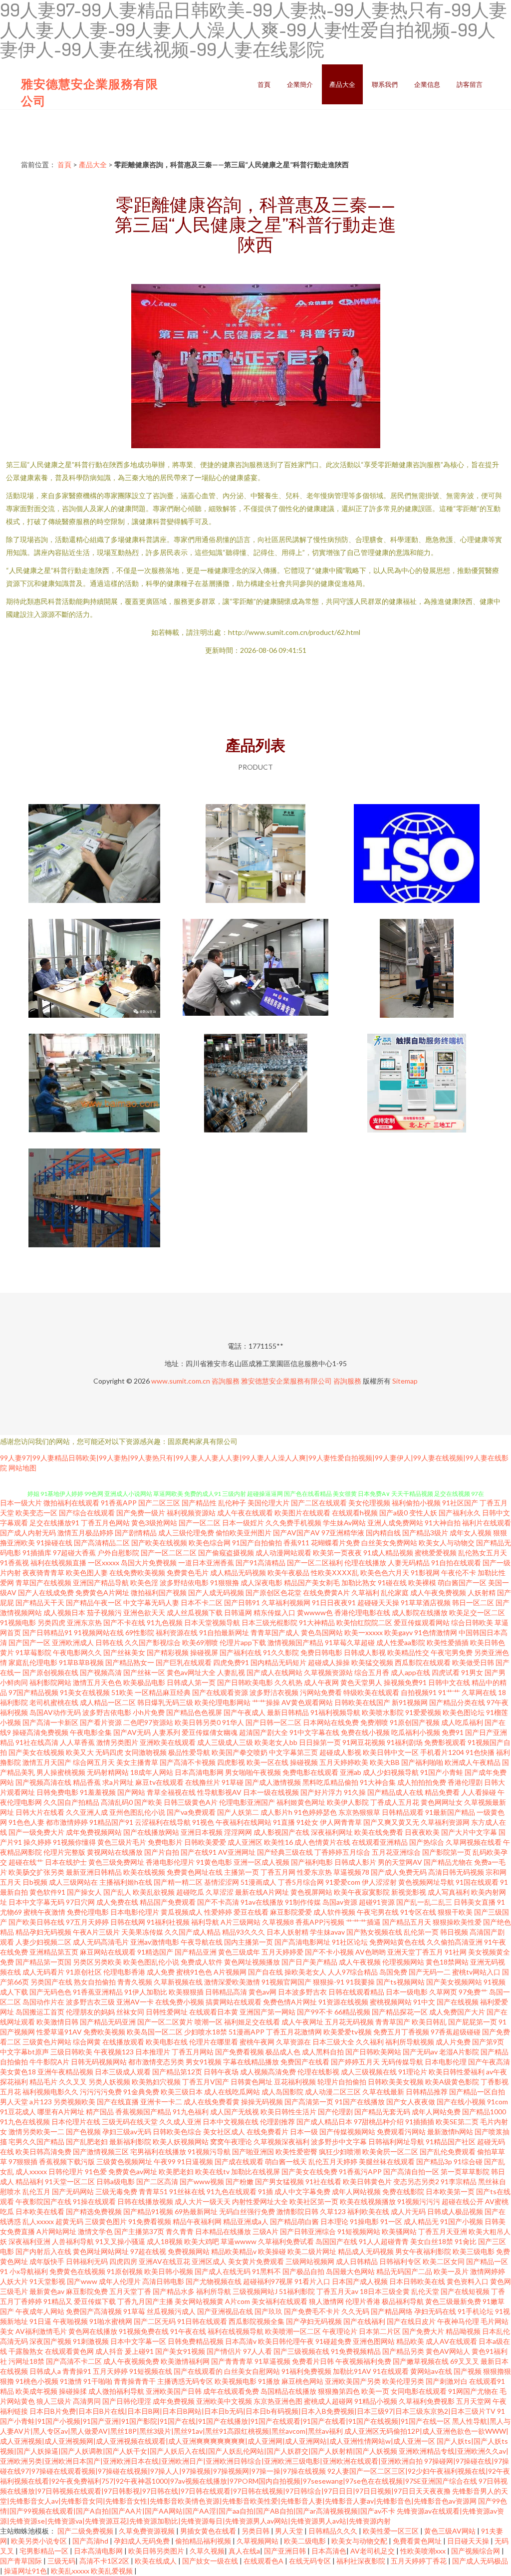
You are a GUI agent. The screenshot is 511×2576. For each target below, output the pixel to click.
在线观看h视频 (355, 1513)
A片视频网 (230, 1972)
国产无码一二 (430, 1972)
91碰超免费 (333, 2341)
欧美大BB (385, 1762)
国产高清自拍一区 (411, 2171)
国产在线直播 (118, 2102)
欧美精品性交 (408, 1652)
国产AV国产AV (296, 1533)
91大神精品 (317, 1622)
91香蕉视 (14, 1563)
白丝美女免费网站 (389, 1543)
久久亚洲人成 (87, 1812)
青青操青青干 (135, 2381)
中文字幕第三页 (293, 1752)
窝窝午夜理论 (231, 2142)
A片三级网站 (241, 1922)
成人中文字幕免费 (302, 2191)
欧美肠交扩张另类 (36, 1872)
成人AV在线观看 (451, 2341)
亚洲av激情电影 (155, 1942)
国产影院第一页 (447, 1852)
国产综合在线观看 (87, 1513)
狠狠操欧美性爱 (457, 1922)
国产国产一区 (29, 1642)
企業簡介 (300, 84)
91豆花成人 (18, 2112)
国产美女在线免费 (309, 2171)
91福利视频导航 (335, 1712)
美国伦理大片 (268, 1503)
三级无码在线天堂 (130, 2122)
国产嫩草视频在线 (421, 2361)
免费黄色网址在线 (195, 1872)
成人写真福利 (449, 1892)
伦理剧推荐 (277, 2122)
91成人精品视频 (388, 1553)
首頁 (264, 84)
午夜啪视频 (70, 2321)
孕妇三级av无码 (127, 2132)
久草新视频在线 (178, 1982)
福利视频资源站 (191, 1513)
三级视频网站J (255, 2291)
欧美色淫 (144, 1582)
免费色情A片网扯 (290, 2002)
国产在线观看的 (198, 2371)
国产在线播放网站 (151, 1832)
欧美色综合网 (210, 1543)
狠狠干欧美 (455, 1912)
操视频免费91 (405, 1682)
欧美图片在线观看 (302, 1513)
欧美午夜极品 (288, 1573)
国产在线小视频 (461, 2102)
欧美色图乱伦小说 (151, 1962)
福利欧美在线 (368, 2211)
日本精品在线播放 (223, 2231)
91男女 (472, 1672)
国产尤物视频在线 (214, 2281)
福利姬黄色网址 (301, 1802)
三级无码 (61, 2561)
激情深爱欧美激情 (232, 1982)
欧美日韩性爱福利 (457, 2072)
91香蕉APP (119, 1503)
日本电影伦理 (446, 2062)
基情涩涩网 (222, 1882)
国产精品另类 (403, 2351)
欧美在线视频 (144, 1872)
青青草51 (153, 2191)
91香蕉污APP (360, 2171)
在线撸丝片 (203, 1782)
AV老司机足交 (373, 2551)
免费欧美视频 (104, 2032)
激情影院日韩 (297, 2211)
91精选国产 (155, 1952)
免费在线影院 (403, 2191)
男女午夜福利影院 (423, 2251)
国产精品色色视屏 (194, 1712)
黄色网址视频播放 (252, 1962)
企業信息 (427, 84)
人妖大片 (14, 2281)
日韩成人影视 (365, 1652)
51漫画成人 (258, 1882)
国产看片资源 (101, 1722)
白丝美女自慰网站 (252, 2371)
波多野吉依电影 (107, 1712)
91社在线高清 (37, 1742)
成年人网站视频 (356, 2191)
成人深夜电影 (261, 1582)
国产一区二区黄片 (165, 2022)
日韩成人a (45, 2371)
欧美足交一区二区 (477, 1612)
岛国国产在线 (336, 2241)
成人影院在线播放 (420, 1612)
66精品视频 (352, 2012)
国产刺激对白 (447, 2381)
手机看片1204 (442, 1752)
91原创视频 (125, 2271)
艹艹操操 (266, 1702)
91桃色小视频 (37, 2381)
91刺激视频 (91, 2341)
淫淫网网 (238, 1832)
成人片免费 (453, 2042)
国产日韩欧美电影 (245, 1682)
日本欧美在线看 (40, 2211)
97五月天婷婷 (87, 1922)
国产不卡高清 (218, 1902)
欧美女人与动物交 (447, 1543)
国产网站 (131, 1792)
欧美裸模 (422, 1582)
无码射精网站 (108, 1772)
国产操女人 (84, 1892)
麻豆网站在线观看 (108, 1952)
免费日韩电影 (321, 1652)
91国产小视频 (462, 2221)
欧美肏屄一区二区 (390, 2151)
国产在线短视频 (465, 2291)
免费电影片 (165, 1842)
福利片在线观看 (487, 1523)
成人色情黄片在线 (322, 1842)
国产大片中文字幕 (469, 1832)
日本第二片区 (380, 2331)
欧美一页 (375, 2391)
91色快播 (480, 1752)
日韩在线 (109, 1642)
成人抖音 (109, 2351)
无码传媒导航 (402, 2062)
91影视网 (425, 1573)
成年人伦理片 (120, 2281)
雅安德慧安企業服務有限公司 (286, 1381)
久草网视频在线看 (474, 1842)
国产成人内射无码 (28, 1533)
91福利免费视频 (306, 2371)
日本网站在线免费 (331, 1722)
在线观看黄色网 (69, 2351)
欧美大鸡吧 (202, 2241)
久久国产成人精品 (193, 1932)
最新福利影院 (130, 2142)
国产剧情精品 (136, 1533)
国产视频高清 (101, 1672)
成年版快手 (47, 2261)
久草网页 (443, 1992)
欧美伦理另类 (403, 2381)
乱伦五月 (36, 2191)
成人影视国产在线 (281, 1832)
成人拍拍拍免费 (422, 1782)
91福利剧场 (405, 1742)
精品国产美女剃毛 (312, 1582)
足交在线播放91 (54, 1523)
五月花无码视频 (349, 2022)
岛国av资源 (340, 1902)
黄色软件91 (47, 1892)
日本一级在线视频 (271, 1792)
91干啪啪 (98, 2381)
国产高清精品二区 (102, 1543)
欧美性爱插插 (448, 1642)
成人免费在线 (117, 1902)
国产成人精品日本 (324, 2122)
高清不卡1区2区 (105, 2561)
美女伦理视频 (369, 1503)
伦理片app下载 (243, 1642)
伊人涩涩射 (379, 1882)
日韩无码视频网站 (99, 2062)
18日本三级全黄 (385, 2291)
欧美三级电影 (474, 2251)
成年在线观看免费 (231, 2391)
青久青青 (180, 2231)
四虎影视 (231, 1762)
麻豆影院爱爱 (291, 1912)
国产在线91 (199, 1852)
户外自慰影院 (118, 1553)
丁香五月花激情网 (294, 2032)
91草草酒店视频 (426, 1602)
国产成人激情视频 (273, 1782)
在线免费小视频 (180, 2002)
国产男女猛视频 (279, 2181)
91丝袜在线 (187, 2191)
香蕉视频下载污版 (67, 2161)
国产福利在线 (241, 1652)
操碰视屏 (204, 1652)
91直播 (284, 1822)
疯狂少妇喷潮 (340, 2151)
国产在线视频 (458, 2002)
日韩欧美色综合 (177, 2132)
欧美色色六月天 (385, 1573)
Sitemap (405, 1381)
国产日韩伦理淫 (127, 2401)
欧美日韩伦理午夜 (286, 2341)
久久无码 (355, 2311)
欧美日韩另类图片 (157, 2551)
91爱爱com (343, 1882)
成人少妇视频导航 (391, 1772)
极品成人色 (283, 2052)
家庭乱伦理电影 (33, 1662)
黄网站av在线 (431, 2371)
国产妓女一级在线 (211, 2561)
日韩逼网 (238, 1612)
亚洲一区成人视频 (261, 1862)
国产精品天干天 (40, 1602)
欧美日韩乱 (429, 2022)
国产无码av (420, 2052)
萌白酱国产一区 (462, 1582)
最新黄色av (47, 2291)
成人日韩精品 (357, 2261)
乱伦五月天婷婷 (333, 2161)
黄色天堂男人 (361, 1682)
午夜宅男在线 (378, 1912)
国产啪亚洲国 (253, 2151)
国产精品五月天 (407, 1922)
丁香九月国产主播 (145, 2301)
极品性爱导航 (189, 1752)
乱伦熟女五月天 (483, 1553)
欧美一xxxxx (364, 1632)
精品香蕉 (87, 1782)
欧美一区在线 (267, 1762)
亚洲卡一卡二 (161, 2102)
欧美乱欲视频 (154, 1892)
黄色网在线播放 (93, 2331)
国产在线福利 (364, 2321)
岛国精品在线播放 (288, 2391)
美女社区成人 (224, 2132)
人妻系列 (166, 1732)
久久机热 (288, 1682)
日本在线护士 (66, 1862)
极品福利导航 (403, 2301)
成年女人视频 (471, 1533)
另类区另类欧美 (97, 1962)
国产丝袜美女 (124, 1652)
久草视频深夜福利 (281, 2142)
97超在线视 (148, 2251)
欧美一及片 (451, 2271)
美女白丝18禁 (432, 2241)
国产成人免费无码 (399, 1872)
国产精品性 (199, 1503)
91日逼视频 (195, 2161)
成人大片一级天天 (203, 2201)
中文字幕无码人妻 (151, 1602)
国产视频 (468, 2371)
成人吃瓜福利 (462, 1722)
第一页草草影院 (465, 2171)
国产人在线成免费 (46, 1592)
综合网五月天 (94, 1762)
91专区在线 (418, 1912)
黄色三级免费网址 (116, 1862)
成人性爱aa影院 (401, 1642)
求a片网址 (118, 1782)
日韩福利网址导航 (396, 2142)
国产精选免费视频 (94, 2211)
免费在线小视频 (365, 1732)
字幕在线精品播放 (251, 2062)
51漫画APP (247, 2032)
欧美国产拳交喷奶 (240, 1752)
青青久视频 (135, 1982)
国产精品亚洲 (196, 1952)
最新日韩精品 (288, 1712)
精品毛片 (43, 2082)
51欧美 (122, 1692)
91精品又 (58, 2301)
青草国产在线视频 (43, 1582)
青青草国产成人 (275, 1632)
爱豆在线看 (251, 1912)
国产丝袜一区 (144, 1672)
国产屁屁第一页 (473, 2022)
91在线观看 (391, 2371)
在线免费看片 (267, 2132)
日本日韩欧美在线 (417, 2281)
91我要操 (360, 1982)
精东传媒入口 (274, 1612)
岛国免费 (393, 1972)
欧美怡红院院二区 (364, 1622)
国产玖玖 (268, 2311)
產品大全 (342, 84)
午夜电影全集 (91, 1732)
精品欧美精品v (234, 2251)
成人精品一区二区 (108, 1702)
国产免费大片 (423, 2331)
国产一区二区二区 (169, 1553)
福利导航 (205, 1922)
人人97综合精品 (353, 1972)
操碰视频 (304, 1762)
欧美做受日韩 (473, 1662)
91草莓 (134, 2311)
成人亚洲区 (245, 1842)
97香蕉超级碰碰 (456, 2032)
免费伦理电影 (88, 1912)
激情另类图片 (117, 1742)
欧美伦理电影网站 (223, 1702)
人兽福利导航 (73, 2241)
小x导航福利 (29, 2271)
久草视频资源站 (328, 1672)
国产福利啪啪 (422, 1762)
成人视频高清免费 (268, 2072)
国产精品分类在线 (457, 1702)
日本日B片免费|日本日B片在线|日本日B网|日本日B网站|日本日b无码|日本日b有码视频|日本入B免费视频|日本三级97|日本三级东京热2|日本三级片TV (262, 2411)
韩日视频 (454, 1932)
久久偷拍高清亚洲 (455, 1942)
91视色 (203, 1822)
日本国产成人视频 (360, 2281)
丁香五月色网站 (105, 1523)
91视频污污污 (419, 2201)
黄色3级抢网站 (154, 1523)
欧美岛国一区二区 (155, 2032)
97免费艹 (473, 1992)
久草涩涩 (220, 1892)
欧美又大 (80, 1752)
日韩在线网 (128, 1922)
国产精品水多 (174, 2291)
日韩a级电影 (116, 2181)
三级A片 (265, 2231)
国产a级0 (393, 1513)
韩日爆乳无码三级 (165, 1702)
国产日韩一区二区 (273, 1722)
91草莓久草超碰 (350, 1642)
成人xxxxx (31, 2171)
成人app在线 (410, 1672)
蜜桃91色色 (194, 1972)
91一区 (391, 2221)
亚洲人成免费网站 (395, 1523)
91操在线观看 (94, 2201)
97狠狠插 (23, 2161)
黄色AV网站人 (448, 2351)
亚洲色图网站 (374, 2341)
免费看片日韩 (313, 2361)
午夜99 (165, 2161)
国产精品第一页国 (43, 1962)
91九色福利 (191, 2112)
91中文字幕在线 (314, 1732)
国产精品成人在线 (395, 1792)
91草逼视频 (272, 2361)
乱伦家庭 (395, 1592)
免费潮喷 (374, 1722)
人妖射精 (482, 1592)
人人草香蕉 (77, 1742)
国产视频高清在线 (43, 1782)
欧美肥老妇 (176, 2171)
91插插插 (420, 2122)
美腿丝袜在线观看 (387, 2161)
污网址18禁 (26, 2361)
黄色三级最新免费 (453, 2301)
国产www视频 (202, 2181)
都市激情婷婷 (67, 1822)
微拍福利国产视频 (159, 1592)
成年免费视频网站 (94, 1832)
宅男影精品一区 (45, 2551)
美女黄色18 (18, 2072)
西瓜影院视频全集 (256, 2321)
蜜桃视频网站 (391, 2002)
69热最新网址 (196, 2211)
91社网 (456, 1952)
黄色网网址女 (442, 1802)
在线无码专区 (311, 2561)
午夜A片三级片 (96, 1932)
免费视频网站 (189, 2251)
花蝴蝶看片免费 (335, 1543)
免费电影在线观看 (310, 1772)
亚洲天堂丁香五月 (415, 1952)
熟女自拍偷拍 (95, 1982)
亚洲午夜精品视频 (65, 2072)
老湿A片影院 (459, 2052)
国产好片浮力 (321, 1792)
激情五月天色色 (97, 1682)
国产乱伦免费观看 (448, 2151)
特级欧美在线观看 (371, 1692)
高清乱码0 (117, 1802)
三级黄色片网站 (47, 2042)
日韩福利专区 (400, 2261)
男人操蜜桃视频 (61, 1772)
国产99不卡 (315, 2012)
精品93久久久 (244, 1932)
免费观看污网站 (401, 2132)
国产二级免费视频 (86, 2531)
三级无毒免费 (116, 2191)
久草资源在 (293, 2042)
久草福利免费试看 (286, 2241)
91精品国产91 (111, 1822)
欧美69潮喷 (200, 1642)
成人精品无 (421, 2221)
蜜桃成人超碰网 (328, 2401)
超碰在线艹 (26, 1862)
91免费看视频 (150, 2221)
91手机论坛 (476, 2311)
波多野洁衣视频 (274, 1692)
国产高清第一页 (309, 2102)
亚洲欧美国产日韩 (174, 2391)
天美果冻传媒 (142, 1932)
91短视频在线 (151, 2371)
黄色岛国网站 (322, 1632)
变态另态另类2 (416, 2181)
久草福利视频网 (286, 1602)
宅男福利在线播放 (158, 2151)
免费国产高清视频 (94, 2311)
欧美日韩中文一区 (391, 1752)
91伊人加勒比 (146, 1992)
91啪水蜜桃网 (111, 2321)
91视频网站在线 (99, 1632)
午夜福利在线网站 (244, 1822)
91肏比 (466, 2241)
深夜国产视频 (50, 2341)
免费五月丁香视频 (401, 2032)
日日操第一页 (320, 1742)
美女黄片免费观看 (256, 2261)
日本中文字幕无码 (36, 1902)
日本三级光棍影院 (269, 1622)
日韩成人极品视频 (455, 2211)
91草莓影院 (33, 1652)
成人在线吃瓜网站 (232, 2092)
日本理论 (334, 2221)
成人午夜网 (321, 1682)
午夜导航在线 (202, 1942)
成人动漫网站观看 (283, 1553)
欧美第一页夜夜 (337, 1553)
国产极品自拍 (303, 2271)
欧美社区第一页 (314, 2201)
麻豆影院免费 (87, 2291)
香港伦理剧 (465, 1782)
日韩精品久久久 (334, 2531)
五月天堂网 (474, 2401)
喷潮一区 (209, 2022)
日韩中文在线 (449, 1682)
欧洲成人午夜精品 (473, 1762)
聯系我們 (385, 84)
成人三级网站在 (73, 1882)
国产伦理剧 (335, 2112)
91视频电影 (18, 1622)
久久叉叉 (73, 2082)
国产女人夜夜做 (411, 2102)
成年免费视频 (174, 2401)
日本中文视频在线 (231, 2122)
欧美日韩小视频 (169, 2271)
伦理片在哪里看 (214, 2042)
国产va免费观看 (191, 1812)
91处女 (307, 1822)
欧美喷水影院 (383, 1712)
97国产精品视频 (33, 1692)
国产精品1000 (484, 2112)
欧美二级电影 (306, 2541)
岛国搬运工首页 (40, 2012)
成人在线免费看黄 (212, 2102)
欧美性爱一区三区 (391, 2531)
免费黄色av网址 (133, 2171)
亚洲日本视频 (202, 1832)
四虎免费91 (231, 1662)
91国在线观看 (477, 1882)
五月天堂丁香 (130, 2291)
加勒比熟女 (359, 1582)
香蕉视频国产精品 (143, 2112)
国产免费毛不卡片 (312, 2311)
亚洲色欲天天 (144, 1612)
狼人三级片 (54, 2401)
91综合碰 (468, 2161)
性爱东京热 (314, 1872)
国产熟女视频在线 (374, 1932)
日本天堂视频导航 (212, 1622)
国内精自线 (383, 1533)
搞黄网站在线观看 (234, 2002)
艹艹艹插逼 (363, 1922)
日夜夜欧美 (422, 1832)
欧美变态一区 (36, 1513)
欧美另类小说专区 (40, 2541)
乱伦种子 (232, 1503)
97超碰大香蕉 (74, 1553)
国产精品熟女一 (130, 1662)
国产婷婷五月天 (355, 2062)
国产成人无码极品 (480, 2561)
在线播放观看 (123, 2042)
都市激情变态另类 (156, 2062)
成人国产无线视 (235, 2112)
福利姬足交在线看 (252, 2022)
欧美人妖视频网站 (181, 2142)
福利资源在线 (177, 1632)
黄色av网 (262, 1992)
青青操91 (77, 2371)
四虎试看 (446, 1672)
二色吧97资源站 (148, 1722)
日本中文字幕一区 (138, 2341)
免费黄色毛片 (188, 1573)
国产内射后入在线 (43, 2251)
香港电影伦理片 (170, 1862)
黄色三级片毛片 (122, 1842)
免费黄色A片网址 (102, 1592)
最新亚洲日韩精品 (94, 1872)
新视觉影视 (409, 1892)
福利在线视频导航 (236, 2331)
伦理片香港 (363, 2301)
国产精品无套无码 (382, 2112)
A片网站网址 (56, 2231)
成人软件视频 (334, 1912)
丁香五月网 (278, 1872)
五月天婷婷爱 (282, 1952)
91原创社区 (84, 1972)
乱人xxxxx (38, 2221)
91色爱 (96, 2171)
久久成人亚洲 (180, 2122)
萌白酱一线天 (286, 2161)
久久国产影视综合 (153, 1642)
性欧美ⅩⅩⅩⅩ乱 (335, 1573)
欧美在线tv (212, 2171)
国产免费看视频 (240, 2052)
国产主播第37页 (139, 2231)
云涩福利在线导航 (163, 1822)
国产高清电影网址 (302, 1942)
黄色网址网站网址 (101, 2251)
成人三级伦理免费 (186, 1533)
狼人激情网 (326, 2301)
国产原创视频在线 (50, 1672)
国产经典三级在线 (285, 1852)
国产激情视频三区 (101, 2151)
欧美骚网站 (399, 2231)
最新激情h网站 (450, 2132)
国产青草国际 (22, 2561)
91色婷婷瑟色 (315, 1812)
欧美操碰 (272, 2251)
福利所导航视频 (410, 2042)
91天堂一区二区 (70, 2181)
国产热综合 (427, 1842)
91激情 (71, 2381)
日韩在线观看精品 (356, 1992)
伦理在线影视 (318, 2072)
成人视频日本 (64, 1612)
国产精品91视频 (148, 2211)
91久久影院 (281, 1652)
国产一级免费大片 (36, 1832)
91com (498, 2102)
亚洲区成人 (209, 2261)
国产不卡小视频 (329, 1952)
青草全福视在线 (171, 1792)
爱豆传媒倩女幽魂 (210, 1732)
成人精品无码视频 (238, 1573)
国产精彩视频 (168, 1652)
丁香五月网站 (193, 2052)
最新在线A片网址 (262, 1892)
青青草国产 (393, 2022)
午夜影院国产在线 (43, 2201)
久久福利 (370, 2042)
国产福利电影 (312, 1862)
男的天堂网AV (400, 1862)
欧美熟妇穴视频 (156, 2082)
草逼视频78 (351, 1872)
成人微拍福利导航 (116, 2391)
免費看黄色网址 (418, 2541)
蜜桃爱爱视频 (436, 1553)
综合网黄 (87, 2042)
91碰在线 (392, 1582)
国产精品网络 (392, 2311)
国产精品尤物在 (448, 1862)
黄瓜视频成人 (182, 1912)
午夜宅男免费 (452, 1652)
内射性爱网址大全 (260, 2201)
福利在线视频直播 (58, 1563)
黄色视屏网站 (311, 1892)
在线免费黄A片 (326, 1592)
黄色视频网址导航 (426, 1882)
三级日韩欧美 (71, 2052)
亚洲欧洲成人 (73, 1642)
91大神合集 (378, 1782)
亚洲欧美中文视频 (224, 2401)
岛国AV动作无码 (55, 1712)
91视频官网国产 (286, 1982)
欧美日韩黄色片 (367, 2181)
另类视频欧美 (74, 2102)
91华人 (233, 1722)
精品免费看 (442, 1792)
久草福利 (365, 1592)
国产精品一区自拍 (477, 2092)
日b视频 (35, 1882)
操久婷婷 (37, 1842)
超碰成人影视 (340, 1752)
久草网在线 (479, 1692)
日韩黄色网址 (252, 2082)
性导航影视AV (219, 1792)
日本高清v (241, 2341)
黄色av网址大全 (191, 1672)
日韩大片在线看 (40, 1812)
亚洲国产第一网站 (267, 2012)
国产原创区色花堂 (273, 1592)
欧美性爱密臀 (296, 2151)
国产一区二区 (200, 1523)
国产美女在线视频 (36, 1752)
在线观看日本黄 (214, 2012)
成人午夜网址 (302, 2022)
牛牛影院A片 (49, 2062)
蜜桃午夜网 (257, 2042)
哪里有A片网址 (61, 2112)
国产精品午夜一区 (94, 1602)
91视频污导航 (209, 2151)
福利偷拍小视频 (416, 1503)
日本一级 (304, 2132)
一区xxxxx (104, 1563)
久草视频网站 (258, 2541)
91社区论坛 (350, 1942)
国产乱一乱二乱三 (424, 1902)
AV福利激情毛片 (41, 2331)
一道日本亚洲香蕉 (206, 1563)
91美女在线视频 (85, 1692)
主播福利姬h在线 (126, 1882)
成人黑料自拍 (323, 2052)
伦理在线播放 (365, 1563)
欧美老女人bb (276, 1742)
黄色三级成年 (239, 1952)
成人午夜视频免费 (131, 2361)
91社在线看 (323, 2181)
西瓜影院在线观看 (423, 1662)
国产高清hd (91, 2541)
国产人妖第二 (238, 1812)
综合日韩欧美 (472, 1622)
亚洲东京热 (84, 1622)
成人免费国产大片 (457, 2012)
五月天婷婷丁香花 (419, 2561)
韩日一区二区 (473, 1602)
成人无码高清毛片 (101, 1942)
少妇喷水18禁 (206, 2032)
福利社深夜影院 (362, 2561)
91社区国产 (460, 1503)
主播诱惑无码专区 (185, 2381)
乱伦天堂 (425, 2291)
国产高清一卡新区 (50, 1722)
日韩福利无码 (87, 2261)
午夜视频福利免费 (363, 2361)
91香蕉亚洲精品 (98, 1992)
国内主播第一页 (249, 1942)
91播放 (269, 2381)
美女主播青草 (137, 1762)
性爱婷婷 (218, 1912)
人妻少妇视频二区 (43, 1942)
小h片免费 (149, 1712)
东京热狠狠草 (359, 1812)
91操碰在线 (54, 1543)
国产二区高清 (157, 2181)
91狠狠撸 (225, 1582)
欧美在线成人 (156, 2561)
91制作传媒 (303, 1902)
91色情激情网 (436, 1632)
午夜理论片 (340, 2331)
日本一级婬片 (243, 1523)
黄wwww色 (315, 1612)
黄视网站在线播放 (115, 1852)
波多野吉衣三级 (90, 2002)
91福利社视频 (168, 1922)
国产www (82, 2281)
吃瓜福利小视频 (416, 1732)
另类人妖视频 (109, 2082)
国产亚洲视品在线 (225, 2311)
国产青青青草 (232, 2361)
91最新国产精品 (450, 1812)
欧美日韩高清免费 (43, 2151)
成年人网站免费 (436, 2112)
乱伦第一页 (421, 1932)
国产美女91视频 (180, 2351)
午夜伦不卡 (459, 1573)
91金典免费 (141, 2092)
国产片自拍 (162, 1852)
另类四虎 (51, 1622)
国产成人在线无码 (223, 2271)
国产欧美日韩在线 (36, 1922)
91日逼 (40, 2321)
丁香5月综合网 (301, 1882)
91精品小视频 (376, 2401)
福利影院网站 (50, 1682)
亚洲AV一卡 (135, 2002)
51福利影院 (297, 2291)
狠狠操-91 (329, 1982)
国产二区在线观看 (319, 1503)
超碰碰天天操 (378, 1602)
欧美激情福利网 (185, 2361)
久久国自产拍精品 (71, 1802)
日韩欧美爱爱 (205, 1842)
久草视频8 (278, 1922)
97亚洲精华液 (343, 1533)
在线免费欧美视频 (137, 1573)
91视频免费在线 (144, 2331)
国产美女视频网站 (454, 1982)
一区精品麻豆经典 (163, 1692)
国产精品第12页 (177, 2072)
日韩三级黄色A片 (191, 1802)
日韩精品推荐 (427, 2092)
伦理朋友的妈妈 (90, 2012)
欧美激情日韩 (57, 2022)
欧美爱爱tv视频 (348, 2032)
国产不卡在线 (124, 1622)
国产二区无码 (155, 2321)
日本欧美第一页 (450, 2191)
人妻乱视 (231, 1672)
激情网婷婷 (488, 2271)
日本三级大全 (333, 2042)
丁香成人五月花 (395, 1802)
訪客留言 (470, 84)
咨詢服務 (226, 1381)
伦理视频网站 (403, 1962)
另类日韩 (256, 2531)
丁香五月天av (337, 2291)
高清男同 (87, 2401)
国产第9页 (488, 2042)
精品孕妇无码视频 (43, 1932)
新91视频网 (410, 1702)
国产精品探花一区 (400, 2012)
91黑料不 (266, 2271)
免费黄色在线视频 (77, 2271)
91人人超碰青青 (384, 2241)
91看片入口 (312, 2281)
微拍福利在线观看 (71, 1503)
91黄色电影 (214, 1862)
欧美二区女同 (444, 2261)
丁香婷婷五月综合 (342, 1852)
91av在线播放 (262, 1902)
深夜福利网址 (332, 1832)
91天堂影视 (47, 2281)
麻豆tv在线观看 (159, 1782)
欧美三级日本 (182, 2092)
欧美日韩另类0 (198, 1722)
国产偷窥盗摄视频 (226, 1553)
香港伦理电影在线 (362, 1612)
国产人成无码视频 (216, 1592)
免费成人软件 (202, 1962)
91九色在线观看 (232, 2191)
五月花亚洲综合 (396, 1852)
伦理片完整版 (64, 1852)
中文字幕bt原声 (24, 2052)
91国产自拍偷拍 (257, 1543)
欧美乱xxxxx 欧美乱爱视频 (93, 2571)
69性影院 (140, 1632)
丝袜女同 (130, 2012)
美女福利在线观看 (279, 2301)
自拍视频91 (419, 1692)
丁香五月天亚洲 (443, 2231)
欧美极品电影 (144, 1682)
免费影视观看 (445, 1742)
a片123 (41, 2102)
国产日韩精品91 (47, 1632)
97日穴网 (80, 1902)
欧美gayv (398, 1632)
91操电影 (364, 2221)
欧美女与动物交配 (360, 2541)
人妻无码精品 (409, 1563)
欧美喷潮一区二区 (293, 2331)
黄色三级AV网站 (451, 2531)
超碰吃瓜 (190, 1892)
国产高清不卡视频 (188, 1762)
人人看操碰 (479, 1792)
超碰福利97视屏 (268, 2281)
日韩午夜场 (221, 2072)
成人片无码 (408, 2211)
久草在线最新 (383, 2092)
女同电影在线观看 (419, 2391)
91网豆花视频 (364, 1742)
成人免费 (161, 1972)
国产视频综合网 (476, 2551)
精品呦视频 (463, 2331)
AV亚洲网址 (237, 1852)
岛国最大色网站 (350, 2271)
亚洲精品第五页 (54, 1952)
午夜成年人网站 (40, 2311)
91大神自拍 (443, 1523)
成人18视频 (165, 2241)
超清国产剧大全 (263, 1732)
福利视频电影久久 (50, 2092)
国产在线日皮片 (411, 2321)
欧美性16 (278, 1842)
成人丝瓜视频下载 (195, 1612)
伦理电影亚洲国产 (247, 1802)
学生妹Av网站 (344, 1523)
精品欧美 (410, 2341)
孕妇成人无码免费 (142, 2541)
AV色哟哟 (371, 1952)
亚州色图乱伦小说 (137, 1812)
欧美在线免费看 (379, 1832)
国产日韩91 (242, 1602)
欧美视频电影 (236, 2381)
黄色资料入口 (468, 2281)
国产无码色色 (50, 1992)
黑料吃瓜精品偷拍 (330, 1782)
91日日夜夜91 (334, 1602)
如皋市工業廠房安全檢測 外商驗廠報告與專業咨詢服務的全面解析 (417, 969)
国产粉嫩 (240, 2181)
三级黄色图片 (106, 2221)
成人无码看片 (43, 1972)
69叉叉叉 (465, 2361)
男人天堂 (14, 2102)
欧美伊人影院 (348, 1802)
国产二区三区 (159, 1503)
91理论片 (413, 2072)
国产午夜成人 (245, 1712)
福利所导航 (214, 2291)
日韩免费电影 (57, 1792)
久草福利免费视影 (427, 2401)
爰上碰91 (139, 2351)
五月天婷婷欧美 (344, 1762)
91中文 (424, 2002)
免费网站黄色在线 (397, 1942)
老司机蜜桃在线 (54, 1702)
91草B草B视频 (81, 1662)
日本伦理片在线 (76, 2122)
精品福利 (29, 2181)
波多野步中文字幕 (339, 2142)
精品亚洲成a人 (246, 2221)
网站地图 (22, 1468)
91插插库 (37, 1553)
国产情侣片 (224, 2351)
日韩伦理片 (66, 2171)
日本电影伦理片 (135, 1912)
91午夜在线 (188, 2331)
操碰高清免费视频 (40, 1732)
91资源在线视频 (343, 2002)
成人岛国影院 (282, 2092)
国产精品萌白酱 (294, 2221)
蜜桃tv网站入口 (476, 1972)
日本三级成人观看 (123, 2072)
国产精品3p (434, 2161)
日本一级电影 (407, 1992)
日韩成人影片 (355, 1862)
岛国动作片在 (43, 2002)
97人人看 (257, 2351)
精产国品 (100, 2112)
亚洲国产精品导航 (101, 1582)
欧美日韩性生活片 (288, 2112)
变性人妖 (423, 1513)
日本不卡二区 (202, 1602)
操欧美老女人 (305, 1972)
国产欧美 (148, 1802)
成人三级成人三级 (225, 1742)
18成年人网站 (152, 1772)
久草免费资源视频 (147, 2531)
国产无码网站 (73, 2191)
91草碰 (233, 1782)
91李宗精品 (459, 2181)
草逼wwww (239, 2241)
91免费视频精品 (356, 2351)
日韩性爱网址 (167, 2012)
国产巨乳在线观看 (184, 1662)
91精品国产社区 (451, 2142)
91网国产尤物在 (473, 2391)
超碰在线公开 (463, 2201)
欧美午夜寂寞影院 (362, 1892)
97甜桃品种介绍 (379, 2122)
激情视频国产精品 (295, 1642)
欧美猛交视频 (372, 1662)
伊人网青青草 (341, 1822)
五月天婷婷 (110, 2371)
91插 (265, 2191)
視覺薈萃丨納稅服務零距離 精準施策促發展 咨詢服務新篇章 (255, 969)
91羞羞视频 (98, 1792)
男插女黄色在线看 (209, 2531)
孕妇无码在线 (435, 2311)
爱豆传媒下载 (95, 2301)
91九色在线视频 (25, 2122)
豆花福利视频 (295, 2082)
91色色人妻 (26, 1822)
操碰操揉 (73, 2391)
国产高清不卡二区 (74, 2361)
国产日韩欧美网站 (373, 2052)
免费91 (453, 1732)
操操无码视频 (262, 2102)
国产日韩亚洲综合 (308, 2231)
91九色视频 (165, 1622)
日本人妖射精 (287, 1932)
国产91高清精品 (260, 1563)
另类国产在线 (51, 1982)
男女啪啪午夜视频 (253, 1772)
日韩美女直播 (475, 1902)
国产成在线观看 (239, 2161)
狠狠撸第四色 (339, 2391)
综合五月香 (372, 1672)
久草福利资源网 (445, 1822)
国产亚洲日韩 (286, 2551)
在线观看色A (264, 2561)
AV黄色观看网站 (307, 1702)
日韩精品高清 (226, 1992)
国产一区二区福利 (315, 1563)
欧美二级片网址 (312, 2251)
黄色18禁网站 (447, 1962)
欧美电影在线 (167, 2042)
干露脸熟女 (26, 2351)
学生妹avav (327, 1932)
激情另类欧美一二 (36, 2132)
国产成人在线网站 (274, 1672)
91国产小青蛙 (442, 1772)
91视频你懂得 (74, 1842)
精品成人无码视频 (366, 2251)
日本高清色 (329, 2551)
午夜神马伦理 (458, 2321)
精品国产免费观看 (168, 1902)
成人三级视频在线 (369, 2072)
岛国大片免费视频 (149, 1563)
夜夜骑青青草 (43, 1573)
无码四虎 (109, 1752)
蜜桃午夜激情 (44, 1912)
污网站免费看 (321, 1692)
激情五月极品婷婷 (85, 1533)
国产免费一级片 (141, 1513)
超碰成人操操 (329, 1662)
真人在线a (244, 2551)
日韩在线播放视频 (145, 2201)
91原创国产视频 (415, 1722)
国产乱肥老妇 (87, 2142)
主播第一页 (242, 1872)
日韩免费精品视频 (196, 2341)
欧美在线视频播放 (368, 2201)
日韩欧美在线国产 (362, 1702)
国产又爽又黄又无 (391, 1822)
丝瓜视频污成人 (171, 2311)
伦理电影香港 (124, 1972)
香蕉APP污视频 (320, 1922)
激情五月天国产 (47, 1762)
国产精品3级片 (425, 1533)
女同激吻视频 (146, 1752)
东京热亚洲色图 (278, 2401)
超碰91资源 (377, 1902)
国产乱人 (117, 1892)
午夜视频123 (114, 2052)
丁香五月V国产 (206, 2082)
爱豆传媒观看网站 (422, 1622)
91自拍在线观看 (456, 1563)
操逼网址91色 (25, 2571)
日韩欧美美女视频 (396, 2082)
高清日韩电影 (163, 2281)
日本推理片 (153, 2052)
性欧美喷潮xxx (424, 2551)
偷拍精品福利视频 (204, 2541)
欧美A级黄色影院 (452, 2082)
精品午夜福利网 (197, 2221)
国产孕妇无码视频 (314, 2321)
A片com (238, 2301)
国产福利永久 (460, 1513)
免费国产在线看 (305, 2062)
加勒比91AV (352, 2371)
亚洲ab (351, 1772)
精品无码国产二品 (404, 2271)
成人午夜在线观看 (245, 1513)
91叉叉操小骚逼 (120, 2241)
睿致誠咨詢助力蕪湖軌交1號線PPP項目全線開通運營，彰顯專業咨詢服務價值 (94, 969)
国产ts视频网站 (400, 1982)
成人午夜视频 (360, 1962)
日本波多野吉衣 (302, 1992)
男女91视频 (204, 2062)
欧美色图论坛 (464, 1712)
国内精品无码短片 (278, 1662)
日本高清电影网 (199, 1772)
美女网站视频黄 (199, 2301)
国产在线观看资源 (220, 1692)
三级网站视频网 (310, 2261)
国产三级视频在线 (301, 2351)
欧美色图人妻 (87, 1573)
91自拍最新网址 (224, 1632)
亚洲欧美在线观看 (168, 1742)
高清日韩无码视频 (456, 1872)
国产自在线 (265, 1972)
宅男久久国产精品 (36, 2142)
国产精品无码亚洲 (108, 2022)
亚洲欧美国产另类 (353, 2381)
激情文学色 (95, 2231)
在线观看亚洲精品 (380, 1842)
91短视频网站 (359, 2231)
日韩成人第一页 (191, 1682)
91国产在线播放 (360, 2102)
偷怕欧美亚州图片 (244, 1533)
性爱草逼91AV (59, 2032)
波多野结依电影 (184, 1582)
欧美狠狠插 (186, 1992)
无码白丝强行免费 (247, 2211)
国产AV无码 (132, 1732)
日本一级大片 (21, 1503)
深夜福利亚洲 (29, 2241)
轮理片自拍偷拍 (342, 2082)
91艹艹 (449, 1692)
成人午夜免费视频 (438, 1592)
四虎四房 (123, 2261)
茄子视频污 (104, 1612)
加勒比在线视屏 (255, 2171)
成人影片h (276, 1812)
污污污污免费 (101, 2092)
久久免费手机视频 (293, 1523)
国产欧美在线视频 (159, 1543)
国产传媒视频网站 (347, 2132)
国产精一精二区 (178, 1882)
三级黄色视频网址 (124, 2161)
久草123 (333, 2211)
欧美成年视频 (36, 2391)
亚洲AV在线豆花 (164, 2261)
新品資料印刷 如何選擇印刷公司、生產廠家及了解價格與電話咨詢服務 (94, 1084)
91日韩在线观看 (202, 2321)
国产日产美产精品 (309, 1962)
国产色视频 (83, 2132)
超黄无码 (69, 2221)
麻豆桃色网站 (302, 2381)
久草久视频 (207, 2551)
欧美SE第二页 (457, 2122)
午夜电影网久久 (77, 1652)
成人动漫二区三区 (333, 2092)
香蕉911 (296, 1543)
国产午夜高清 (489, 2062)
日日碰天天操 (469, 2541)
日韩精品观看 (403, 1812)
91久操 (355, 1792)
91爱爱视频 (423, 1712)
